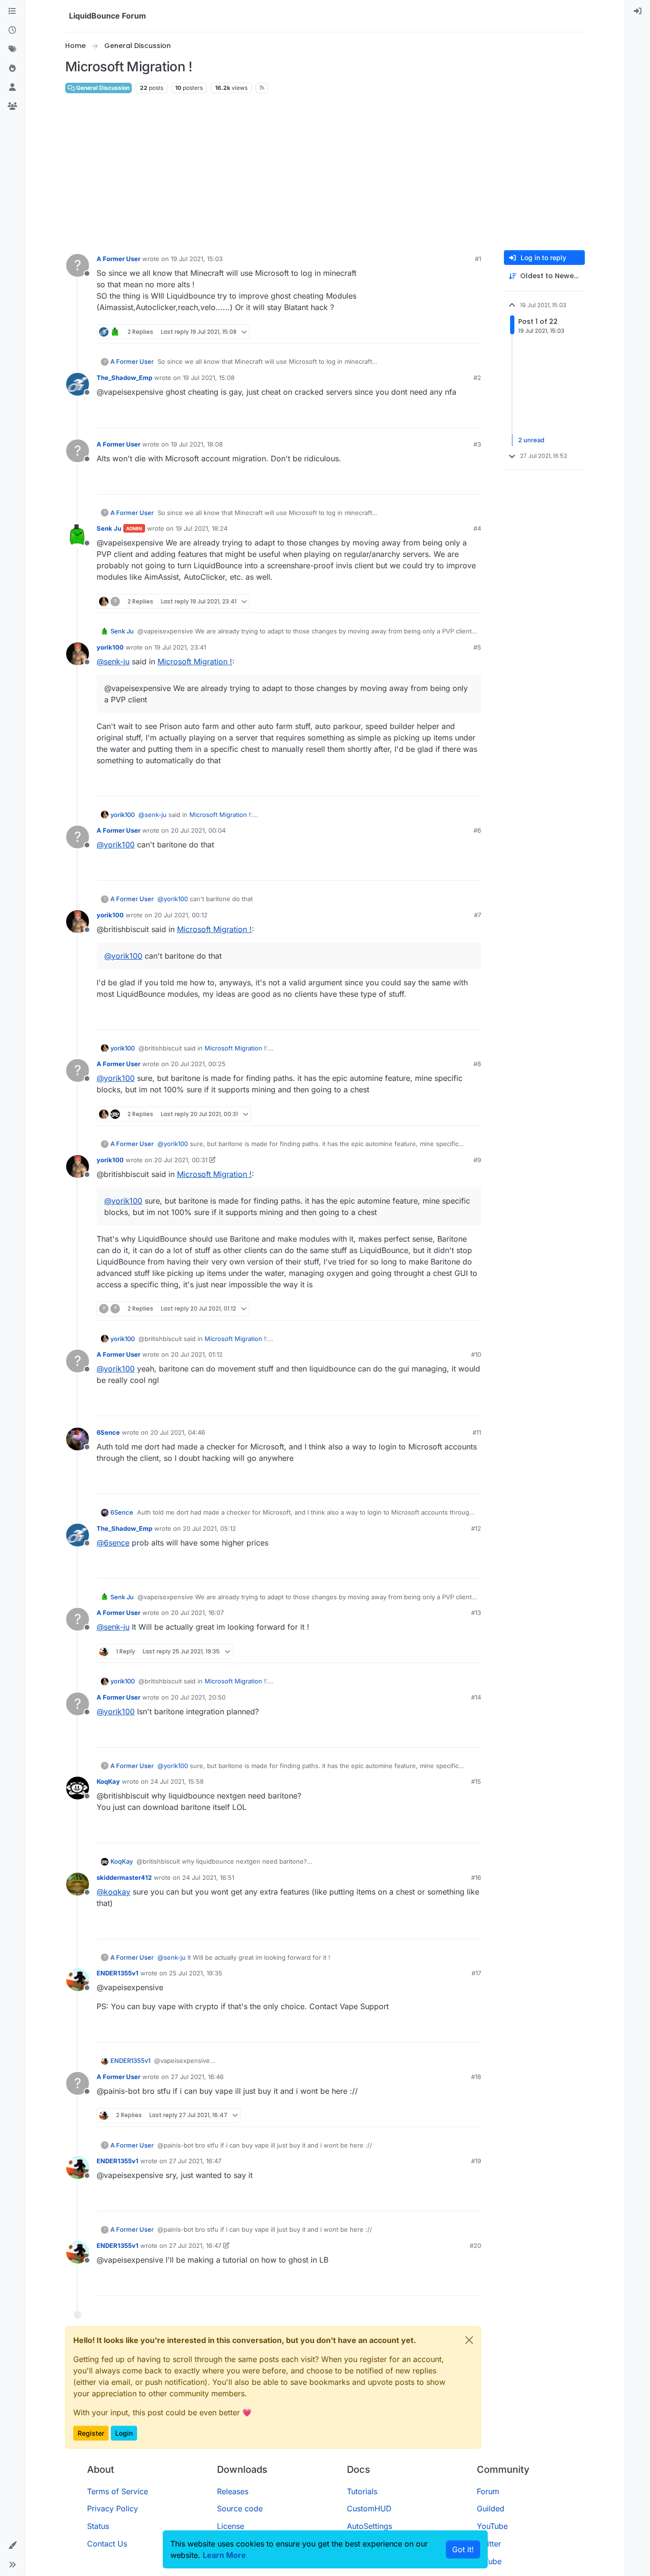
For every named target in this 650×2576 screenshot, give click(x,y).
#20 (475, 2245)
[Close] (469, 2340)
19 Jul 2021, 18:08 (197, 444)
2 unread (531, 440)
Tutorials (362, 2491)
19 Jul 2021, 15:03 (197, 259)
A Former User (118, 259)
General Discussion (102, 88)
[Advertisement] (325, 172)
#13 (476, 1613)
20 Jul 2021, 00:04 (198, 830)
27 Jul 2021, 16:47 (195, 2161)
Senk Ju (109, 528)
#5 (477, 647)
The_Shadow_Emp (124, 378)
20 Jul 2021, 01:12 (197, 1354)
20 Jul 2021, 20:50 (198, 1697)
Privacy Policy (113, 2508)
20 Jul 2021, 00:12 (181, 915)
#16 (476, 1877)
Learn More (224, 2555)
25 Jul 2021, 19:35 (196, 1973)
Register (91, 2433)
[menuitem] (638, 11)
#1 (478, 259)
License (231, 2526)
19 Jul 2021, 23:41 (180, 647)
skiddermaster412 (124, 1877)
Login (124, 2433)
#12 (476, 1528)
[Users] (12, 87)
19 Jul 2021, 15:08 (209, 378)
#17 (476, 1973)
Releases (233, 2491)
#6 (477, 830)
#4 (477, 528)
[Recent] (12, 30)
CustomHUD (369, 2508)
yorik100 (110, 647)
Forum (488, 2491)
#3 (477, 444)
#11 (477, 1432)
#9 (477, 1160)
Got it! (463, 2549)
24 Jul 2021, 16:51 (208, 1877)
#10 (476, 1354)
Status (98, 2526)
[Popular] (12, 68)
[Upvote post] (456, 332)
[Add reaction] (438, 332)
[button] (12, 2546)
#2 (477, 378)
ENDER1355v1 (118, 1973)
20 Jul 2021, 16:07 (197, 1613)
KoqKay (108, 1781)
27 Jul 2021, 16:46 (197, 2077)
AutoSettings (369, 2526)
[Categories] (12, 11)
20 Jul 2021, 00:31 (181, 1160)
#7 (478, 915)
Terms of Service (118, 2491)
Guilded (491, 2508)
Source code (240, 2508)
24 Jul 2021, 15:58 (177, 1781)
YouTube (492, 2526)
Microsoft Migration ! (195, 661)
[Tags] (12, 49)
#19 (476, 2161)
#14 (476, 1697)
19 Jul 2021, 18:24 (202, 528)
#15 (476, 1781)
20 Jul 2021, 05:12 (209, 1528)
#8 (477, 1064)
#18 (476, 2077)
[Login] (638, 11)
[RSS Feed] (262, 88)
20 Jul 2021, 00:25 (198, 1064)
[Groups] (12, 107)
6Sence (108, 1432)
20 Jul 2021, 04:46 (178, 1432)
